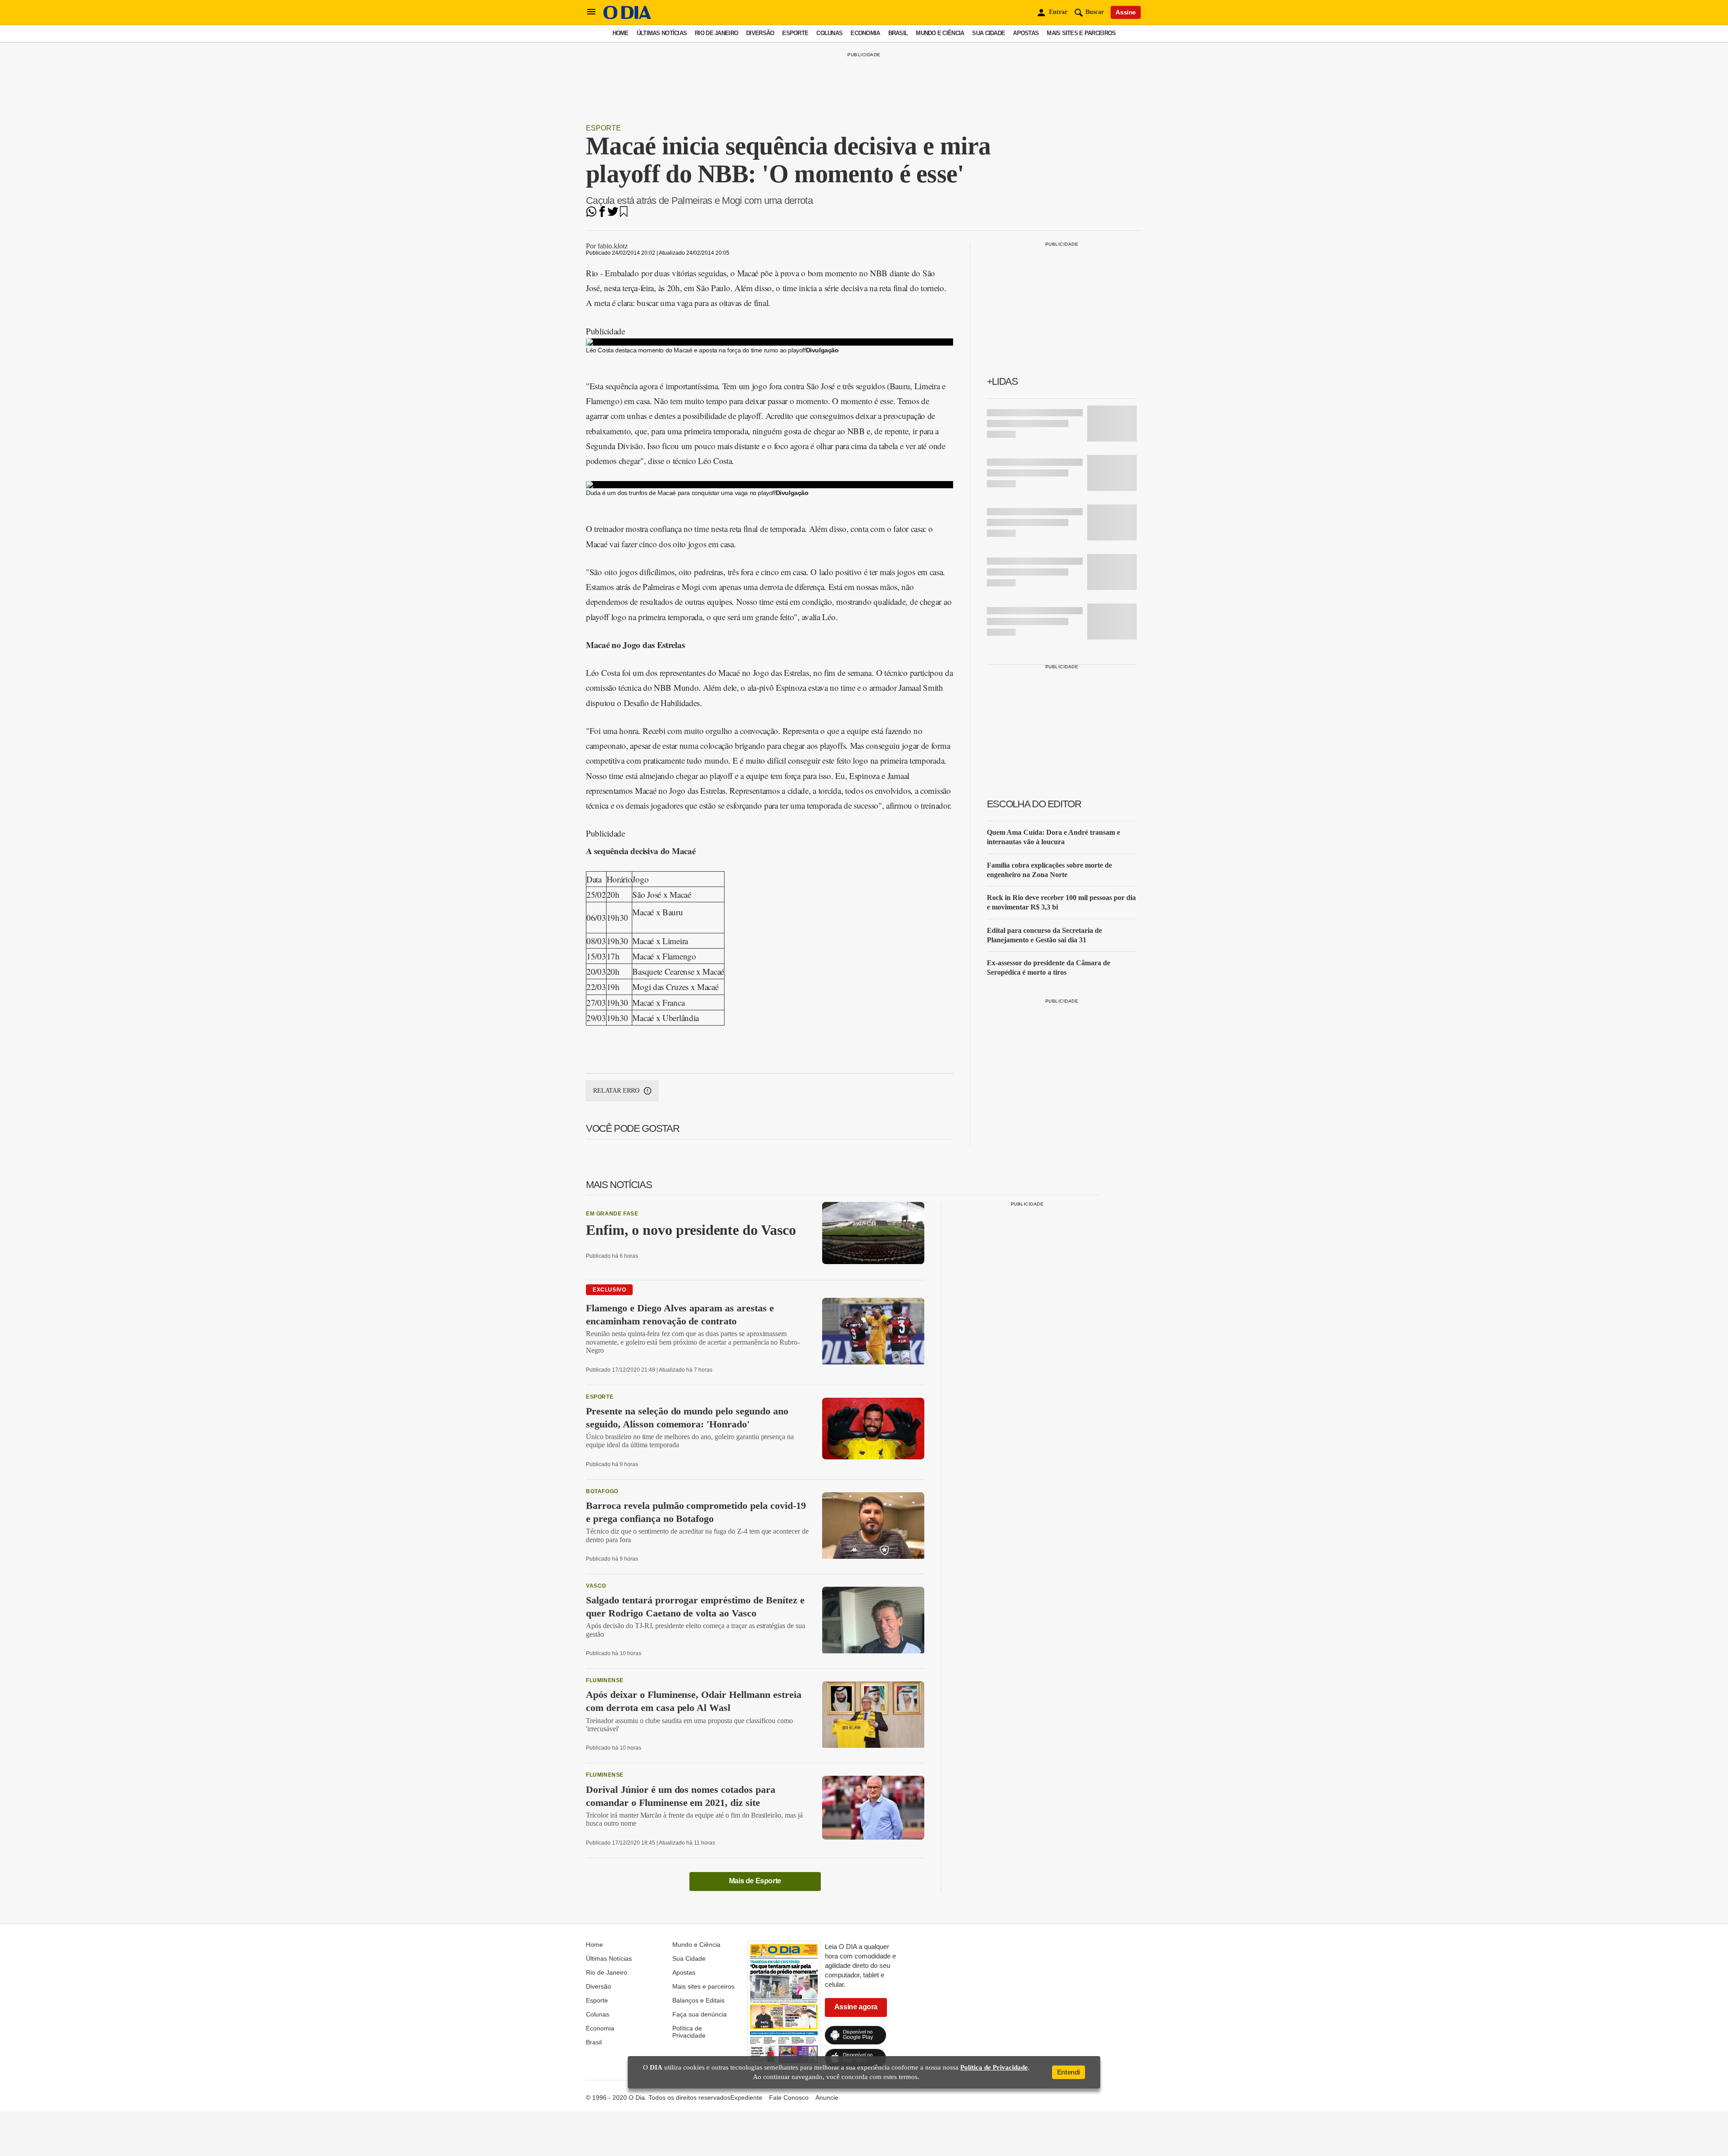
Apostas (1026, 33)
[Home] (627, 17)
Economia (865, 33)
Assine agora (856, 2007)
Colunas (829, 33)
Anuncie (827, 2097)
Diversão (760, 33)
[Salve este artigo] (624, 214)
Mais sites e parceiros (1081, 33)
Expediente (746, 2097)
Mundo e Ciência (940, 33)
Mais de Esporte (755, 1881)
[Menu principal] (591, 12)
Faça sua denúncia (700, 2014)
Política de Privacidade (689, 2032)
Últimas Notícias (662, 33)
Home (621, 33)
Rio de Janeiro (716, 33)
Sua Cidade (988, 33)
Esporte (795, 33)
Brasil (898, 33)
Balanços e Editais (698, 2000)
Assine (1126, 12)
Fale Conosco (789, 2097)
